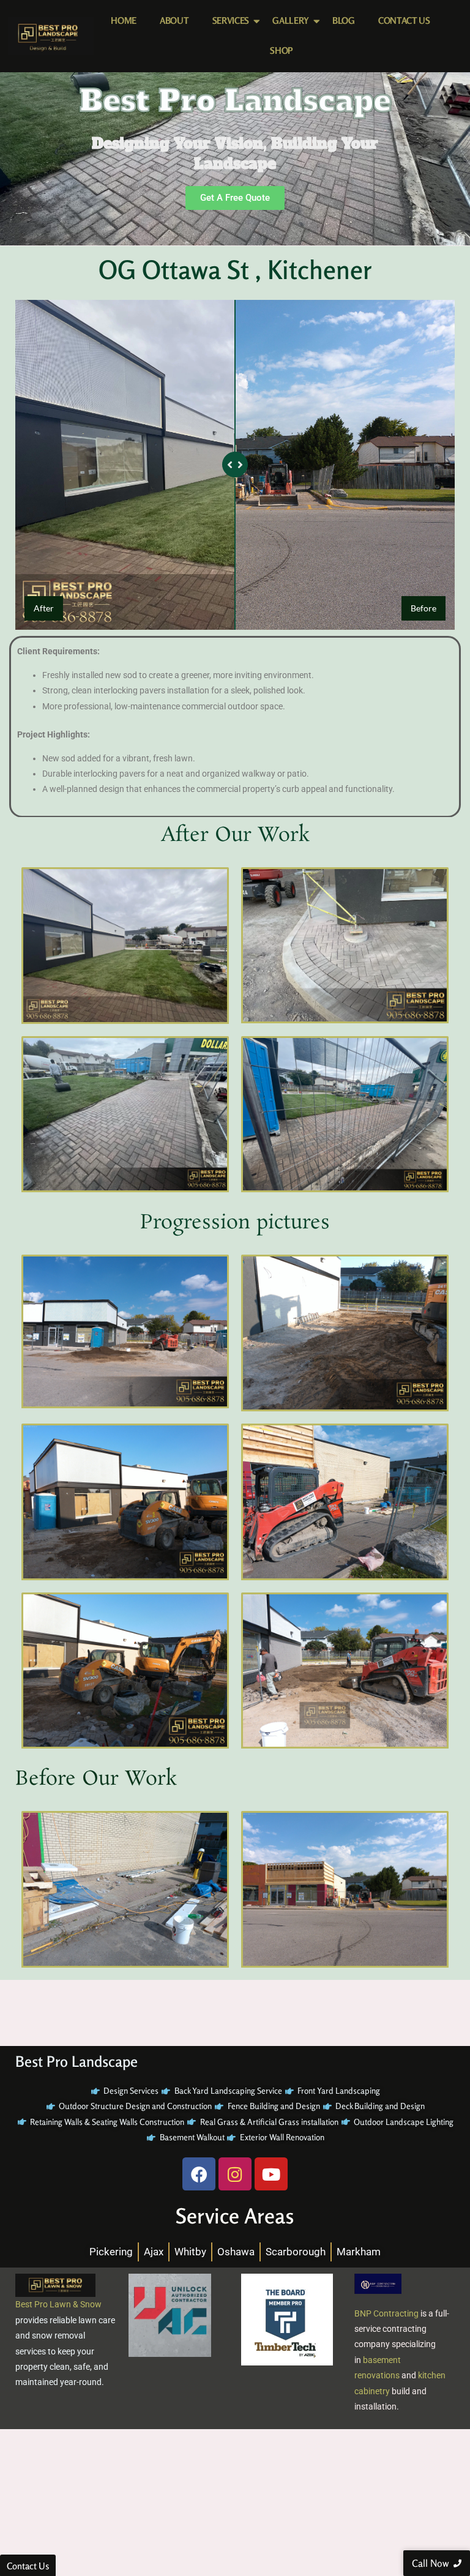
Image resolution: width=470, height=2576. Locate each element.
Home (124, 21)
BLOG (344, 21)
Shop (282, 50)
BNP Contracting (386, 2313)
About (174, 21)
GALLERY (291, 21)
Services (231, 21)
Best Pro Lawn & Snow (58, 2304)
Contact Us (404, 21)
